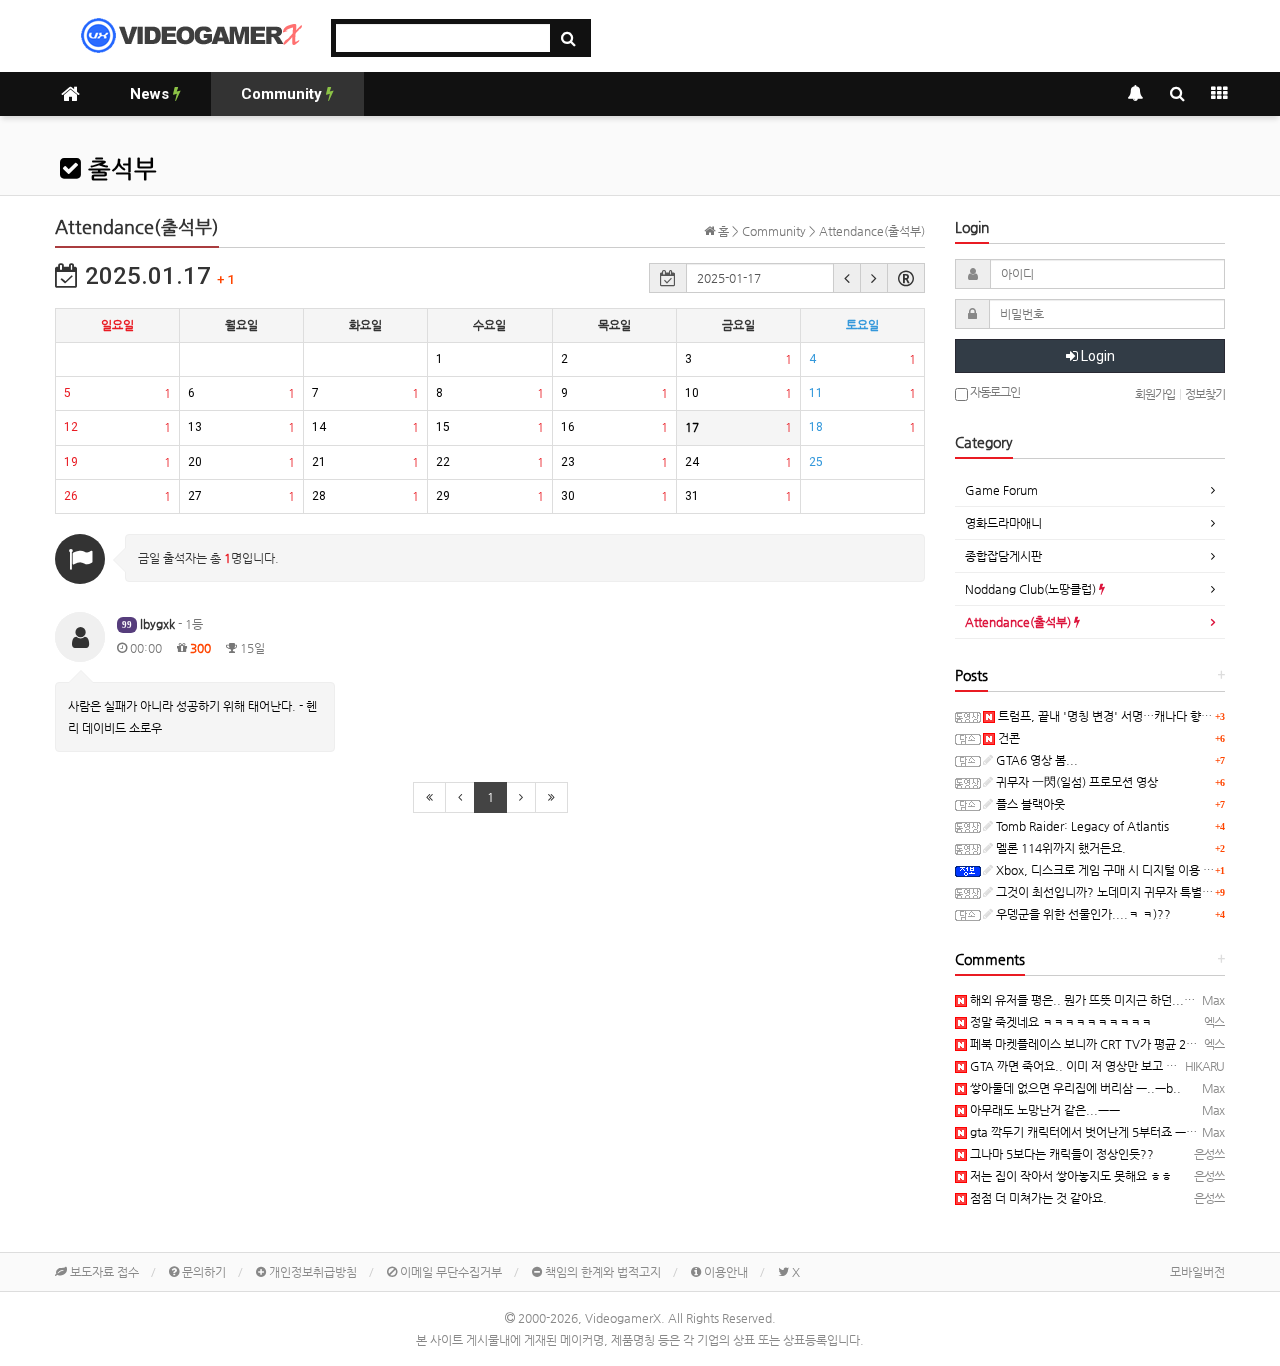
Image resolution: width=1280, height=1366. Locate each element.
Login (1096, 356)
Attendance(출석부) (1019, 622)
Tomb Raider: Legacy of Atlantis (1081, 826)
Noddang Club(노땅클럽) (1032, 589)
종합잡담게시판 (1003, 556)
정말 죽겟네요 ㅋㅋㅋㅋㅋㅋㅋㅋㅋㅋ (1059, 1022)
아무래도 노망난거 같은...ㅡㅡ (1043, 1110)
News (151, 94)
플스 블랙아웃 (1029, 804)
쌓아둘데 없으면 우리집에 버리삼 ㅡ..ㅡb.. (1074, 1088)
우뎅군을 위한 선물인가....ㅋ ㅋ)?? (1082, 914)
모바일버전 (1197, 1272)
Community (283, 94)
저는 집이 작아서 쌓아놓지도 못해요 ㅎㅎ (1069, 1176)
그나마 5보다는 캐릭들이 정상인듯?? (1060, 1154)
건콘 (1007, 738)
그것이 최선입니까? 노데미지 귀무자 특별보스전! (1116, 892)
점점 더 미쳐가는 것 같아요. (1037, 1198)
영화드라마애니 (1003, 523)
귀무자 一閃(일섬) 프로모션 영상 (1075, 782)
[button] (847, 278)
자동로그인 (994, 392)
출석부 (119, 169)
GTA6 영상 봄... (1035, 760)
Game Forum (1001, 490)
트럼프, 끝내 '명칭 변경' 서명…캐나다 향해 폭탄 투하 (1128, 716)
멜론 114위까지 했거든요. (1059, 848)
